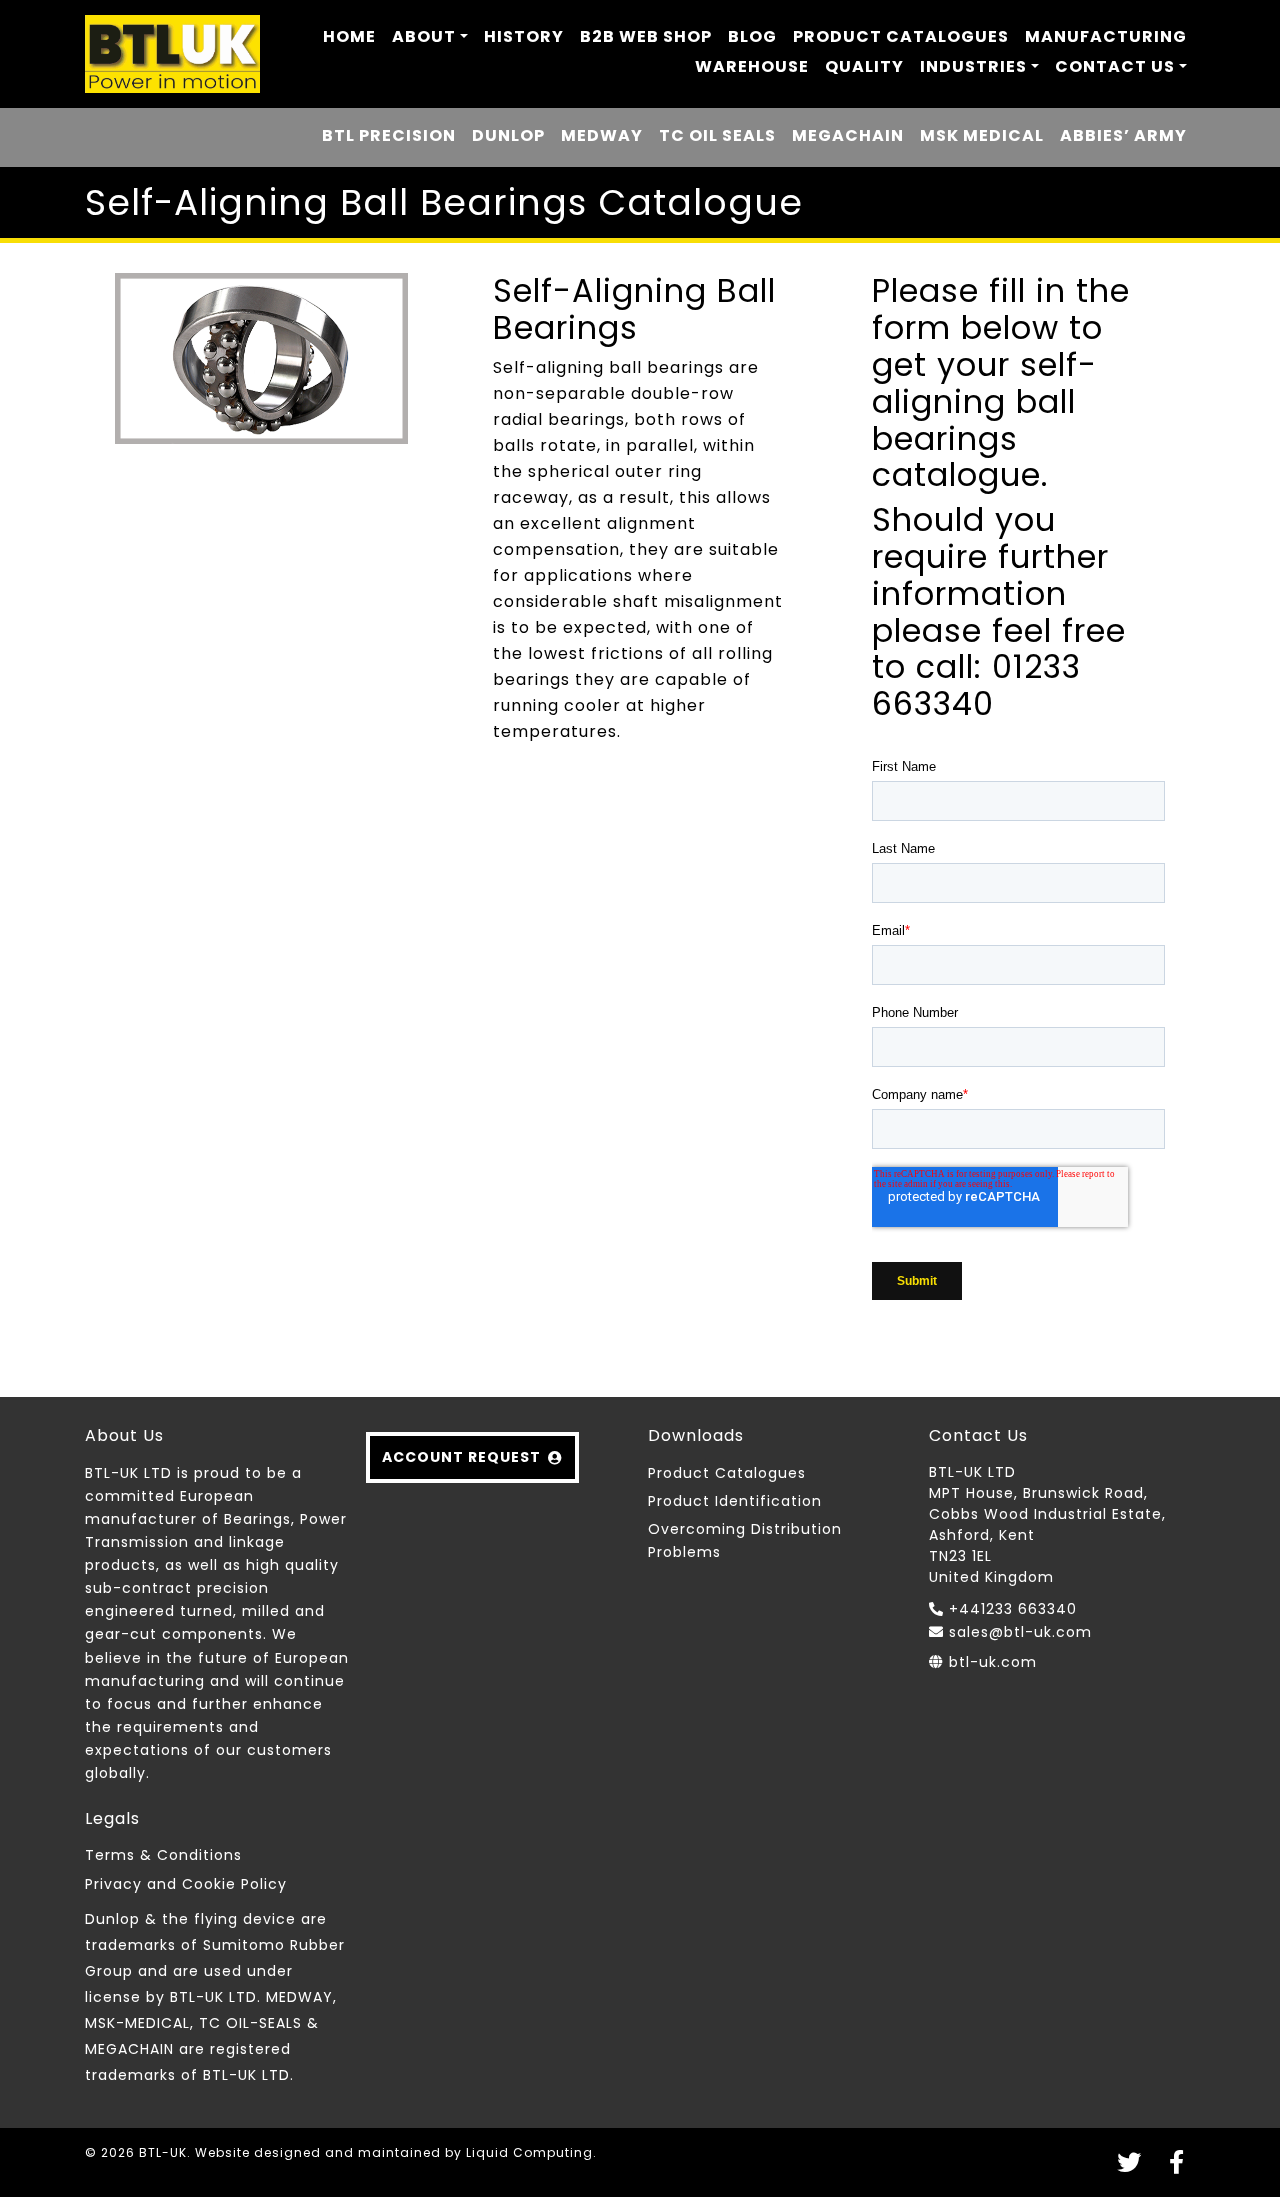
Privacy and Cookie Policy (186, 1884)
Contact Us (1115, 66)
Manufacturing (1106, 36)
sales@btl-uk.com (1020, 1632)
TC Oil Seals (717, 135)
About (424, 36)
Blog (752, 36)
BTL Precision (389, 135)
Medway (602, 135)
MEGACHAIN (848, 135)
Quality (864, 66)
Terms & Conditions (163, 1855)
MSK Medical (982, 135)
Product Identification (735, 1501)
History (524, 36)
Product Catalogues (901, 36)
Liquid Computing (529, 2152)
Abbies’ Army (1123, 135)
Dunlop (508, 135)
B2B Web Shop (646, 36)
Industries (973, 66)
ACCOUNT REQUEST (461, 1457)
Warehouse (752, 66)
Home (349, 36)
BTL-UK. (165, 2152)
